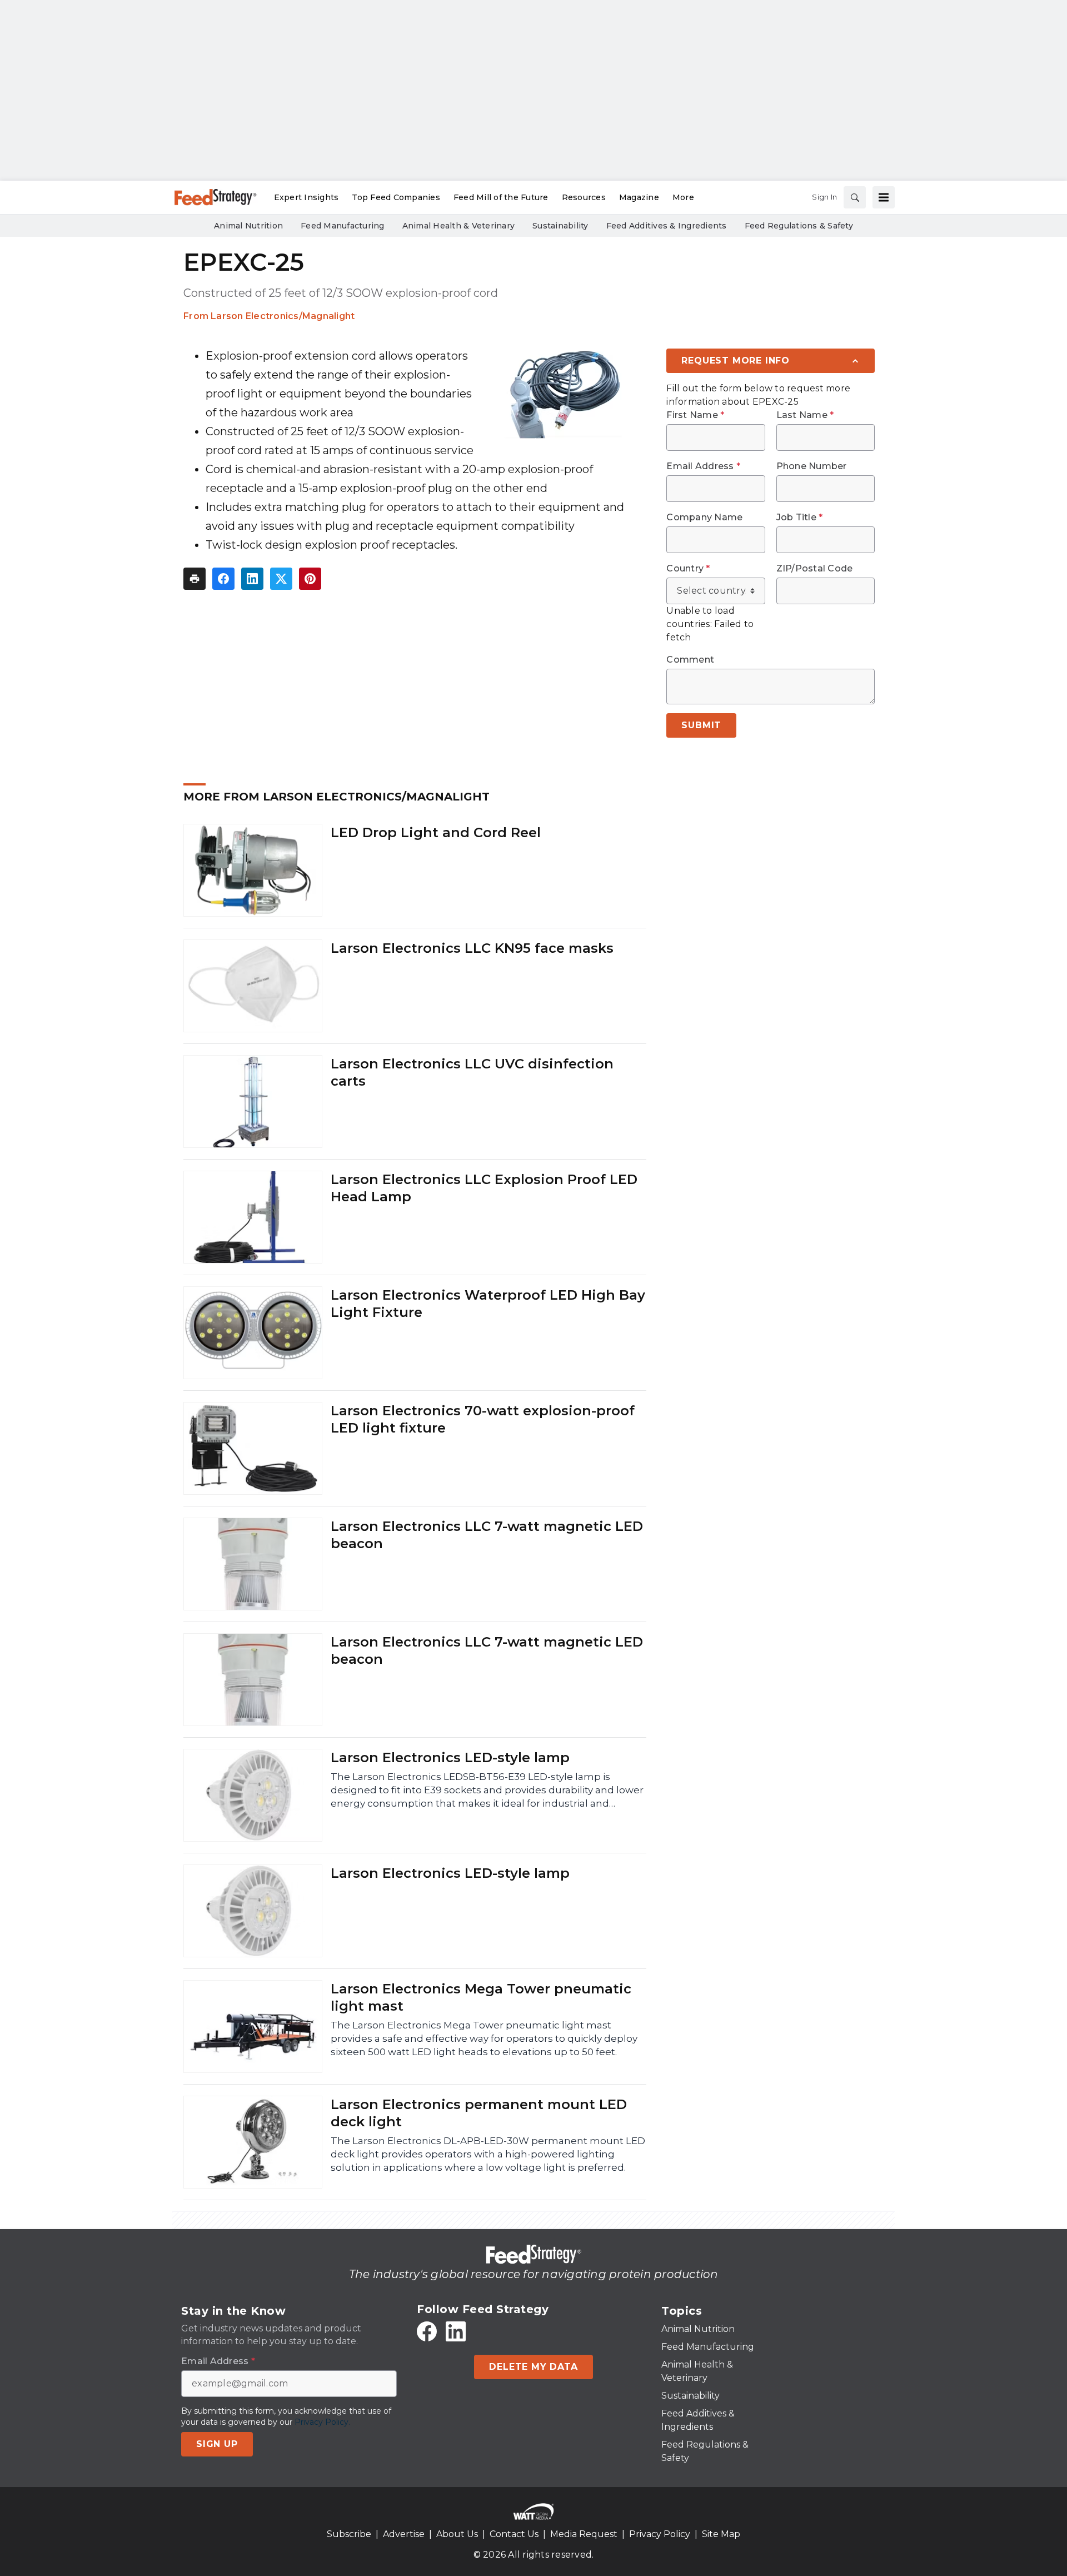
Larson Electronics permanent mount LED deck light (479, 2113)
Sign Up (217, 2444)
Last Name (805, 415)
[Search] (855, 197)
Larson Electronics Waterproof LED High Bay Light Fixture (488, 1304)
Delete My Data (533, 2367)
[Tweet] (281, 579)
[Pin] (310, 579)
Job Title (800, 518)
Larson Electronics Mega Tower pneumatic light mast (481, 1997)
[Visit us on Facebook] (427, 2331)
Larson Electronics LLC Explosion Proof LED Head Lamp (484, 1188)
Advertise (404, 2534)
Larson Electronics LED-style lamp (450, 1757)
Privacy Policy (660, 2534)
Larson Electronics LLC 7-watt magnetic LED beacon (487, 1535)
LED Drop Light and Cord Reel (436, 832)
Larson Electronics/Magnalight (283, 316)
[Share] (223, 579)
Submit (701, 725)
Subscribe (349, 2534)
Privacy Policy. (322, 2422)
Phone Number (812, 466)
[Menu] (884, 197)
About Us (457, 2534)
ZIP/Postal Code (815, 569)
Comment (690, 660)
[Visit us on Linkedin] (456, 2331)
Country (688, 569)
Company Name (704, 518)
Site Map (721, 2534)
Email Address (703, 466)
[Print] (195, 579)
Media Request (584, 2534)
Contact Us (514, 2534)
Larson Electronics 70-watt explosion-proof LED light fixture (483, 1419)
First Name (695, 415)
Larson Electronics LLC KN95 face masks (472, 948)
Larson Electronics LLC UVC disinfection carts (472, 1072)
